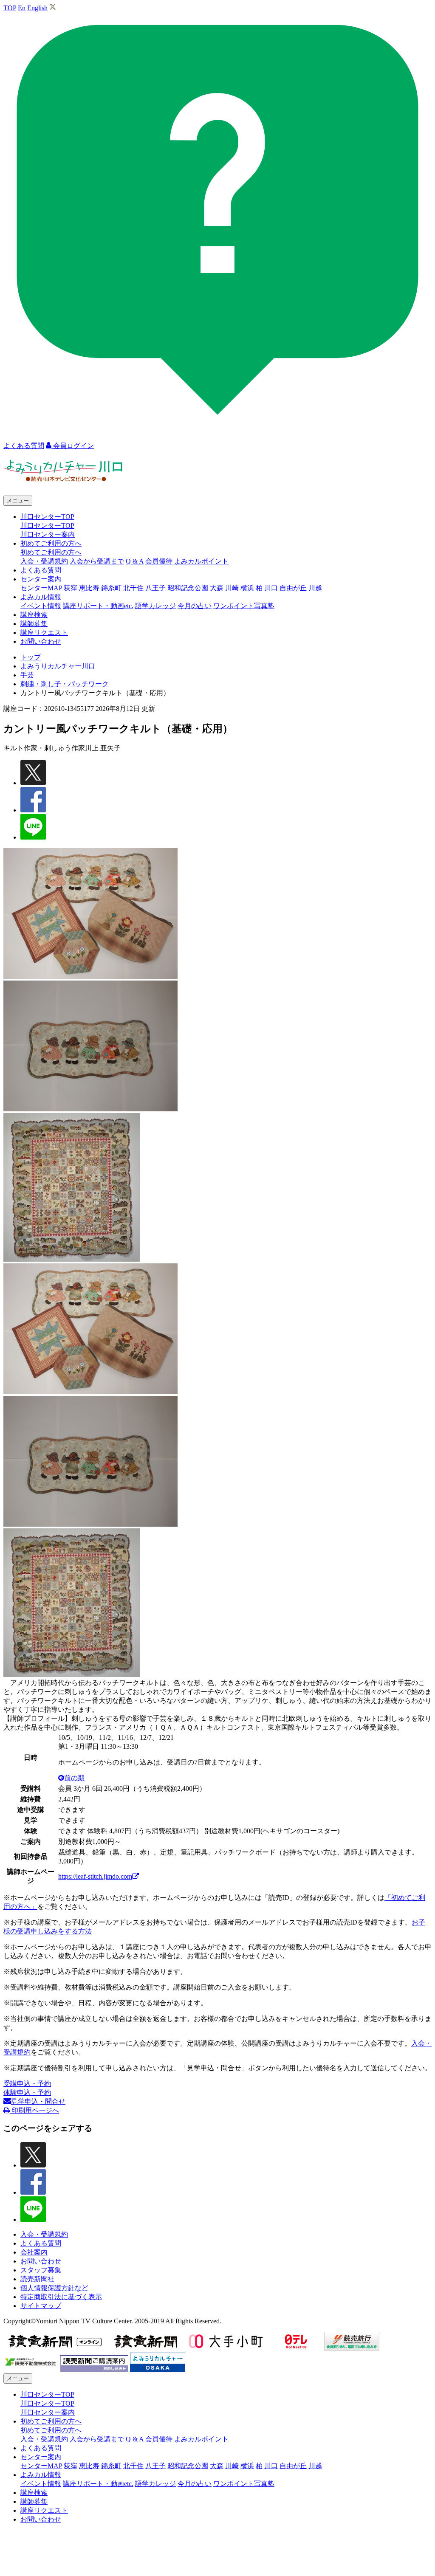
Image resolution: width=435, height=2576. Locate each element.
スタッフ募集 (41, 2270)
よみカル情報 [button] (41, 597)
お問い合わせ (41, 641)
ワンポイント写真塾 (244, 606)
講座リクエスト (44, 633)
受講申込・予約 (27, 2084)
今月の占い (195, 606)
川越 (315, 588)
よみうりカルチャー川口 (58, 666)
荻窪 (71, 588)
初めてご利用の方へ (51, 552)
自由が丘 (293, 588)
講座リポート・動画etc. (98, 606)
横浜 (247, 588)
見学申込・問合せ (38, 2101)
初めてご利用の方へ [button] (51, 543)
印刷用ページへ (34, 2110)
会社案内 (34, 2252)
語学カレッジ (155, 606)
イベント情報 (41, 606)
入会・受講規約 (44, 561)
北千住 (133, 588)
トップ (31, 657)
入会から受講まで (97, 561)
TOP (10, 8)
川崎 (232, 588)
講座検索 (34, 615)
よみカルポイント (201, 561)
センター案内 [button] (41, 579)
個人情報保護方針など (54, 2288)
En (22, 8)
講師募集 (34, 624)
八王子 (155, 588)
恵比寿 (89, 588)
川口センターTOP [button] (47, 517)
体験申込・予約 (27, 2093)
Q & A (135, 561)
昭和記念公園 (188, 588)
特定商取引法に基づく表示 (61, 2297)
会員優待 (159, 561)
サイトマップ (41, 2306)
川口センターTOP (47, 526)
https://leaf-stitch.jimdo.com (95, 1876)
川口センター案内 (48, 534)
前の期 (74, 1778)
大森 (217, 588)
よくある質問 (41, 570)
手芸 (27, 675)
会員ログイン (73, 446)
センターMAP (41, 588)
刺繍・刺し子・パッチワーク (65, 684)
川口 (271, 588)
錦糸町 (111, 588)
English (37, 8)
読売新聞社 (37, 2279)
